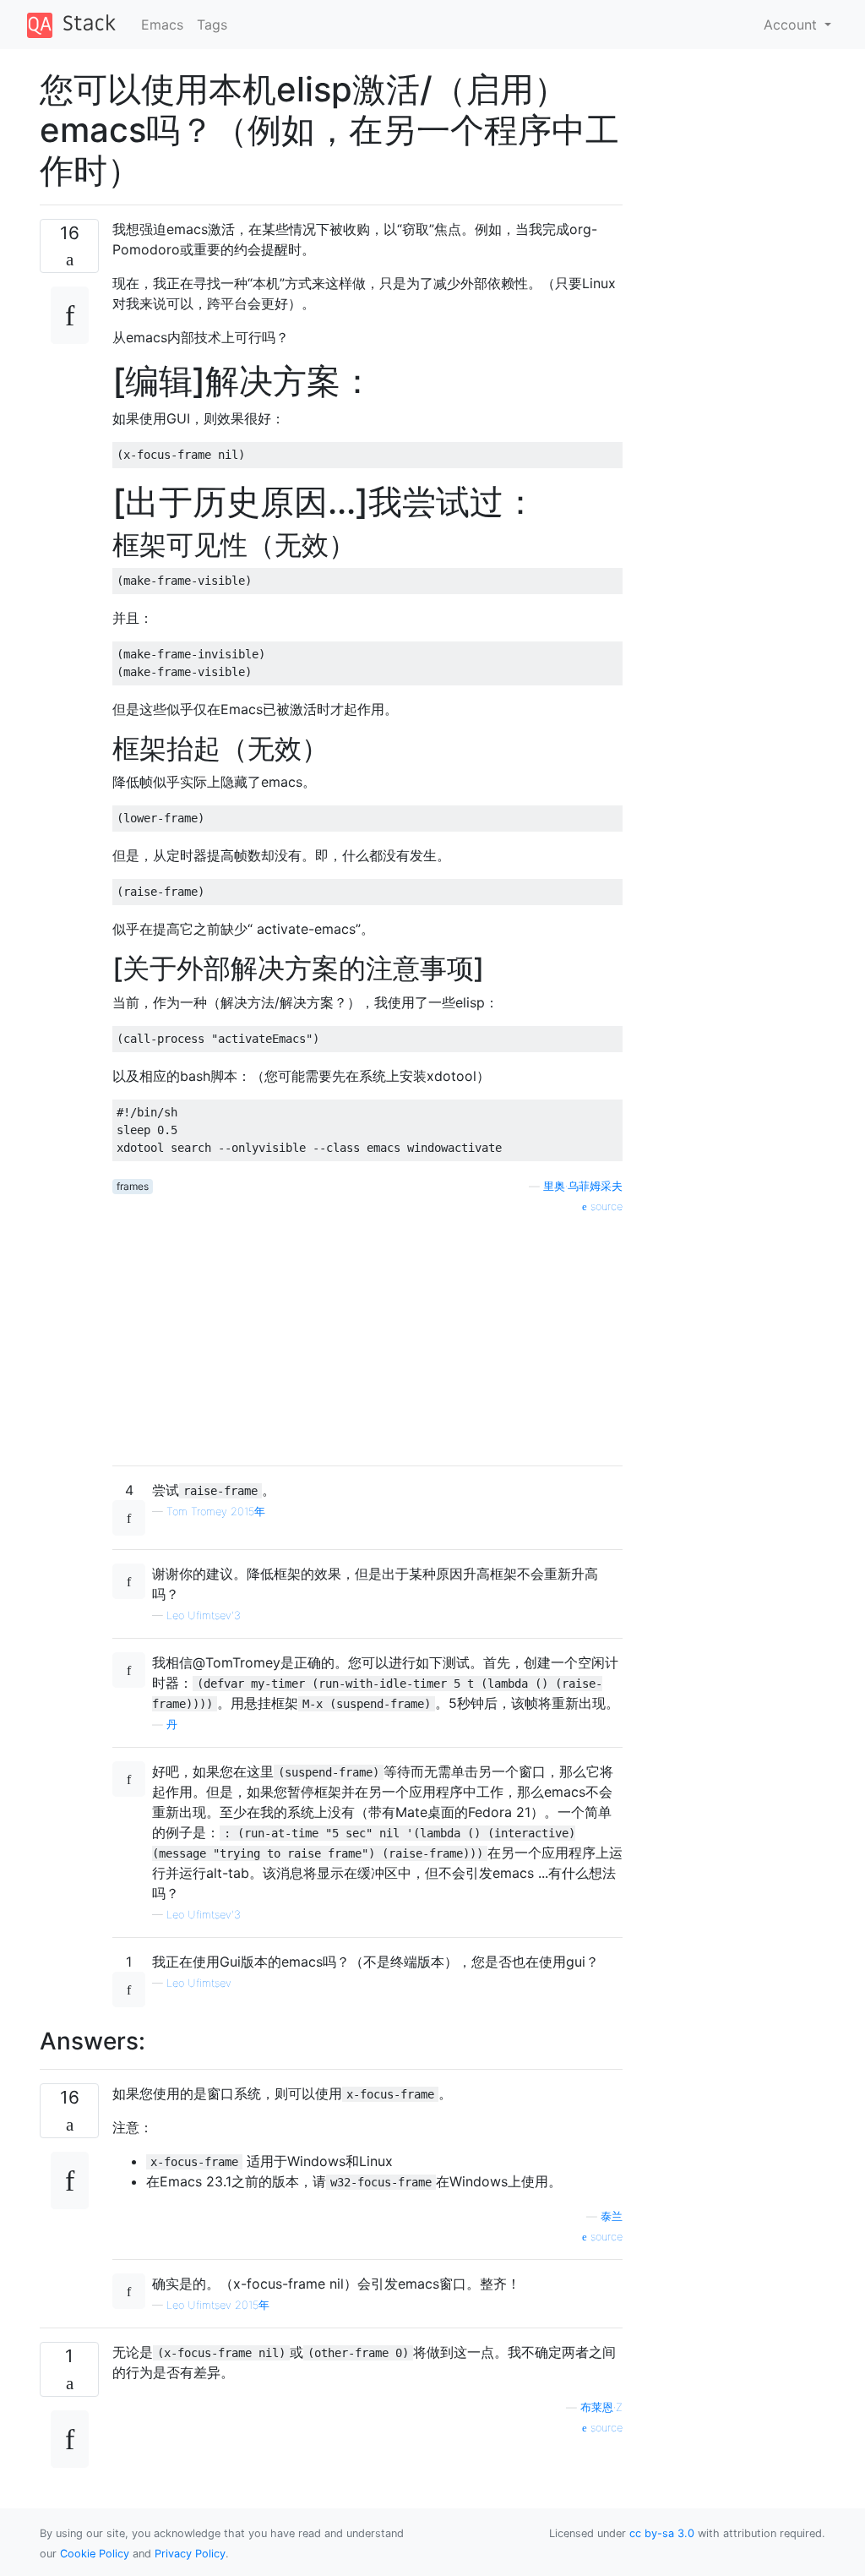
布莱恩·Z (601, 2407)
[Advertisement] (367, 1334)
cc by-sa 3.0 (662, 2533)
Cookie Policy (95, 2554)
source (605, 1206)
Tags (212, 25)
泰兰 (612, 2216)
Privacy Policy (190, 2554)
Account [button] (792, 25)
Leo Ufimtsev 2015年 (218, 2305)
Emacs (162, 25)
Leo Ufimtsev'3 (204, 1615)
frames (133, 1186)
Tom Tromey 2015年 (216, 1512)
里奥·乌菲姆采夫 (583, 1186)
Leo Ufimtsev (199, 1983)
